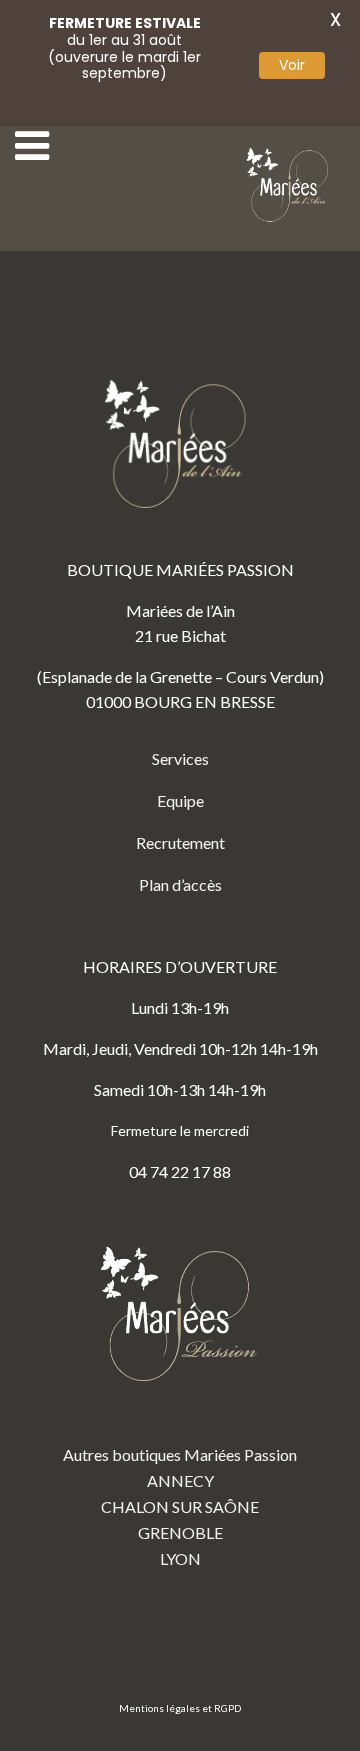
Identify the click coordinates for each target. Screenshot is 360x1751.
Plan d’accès (180, 884)
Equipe (180, 800)
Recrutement (180, 842)
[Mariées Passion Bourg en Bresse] (290, 185)
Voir (292, 65)
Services (180, 758)
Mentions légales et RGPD (180, 1708)
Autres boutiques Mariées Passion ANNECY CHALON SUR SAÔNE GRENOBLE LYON (180, 1506)
